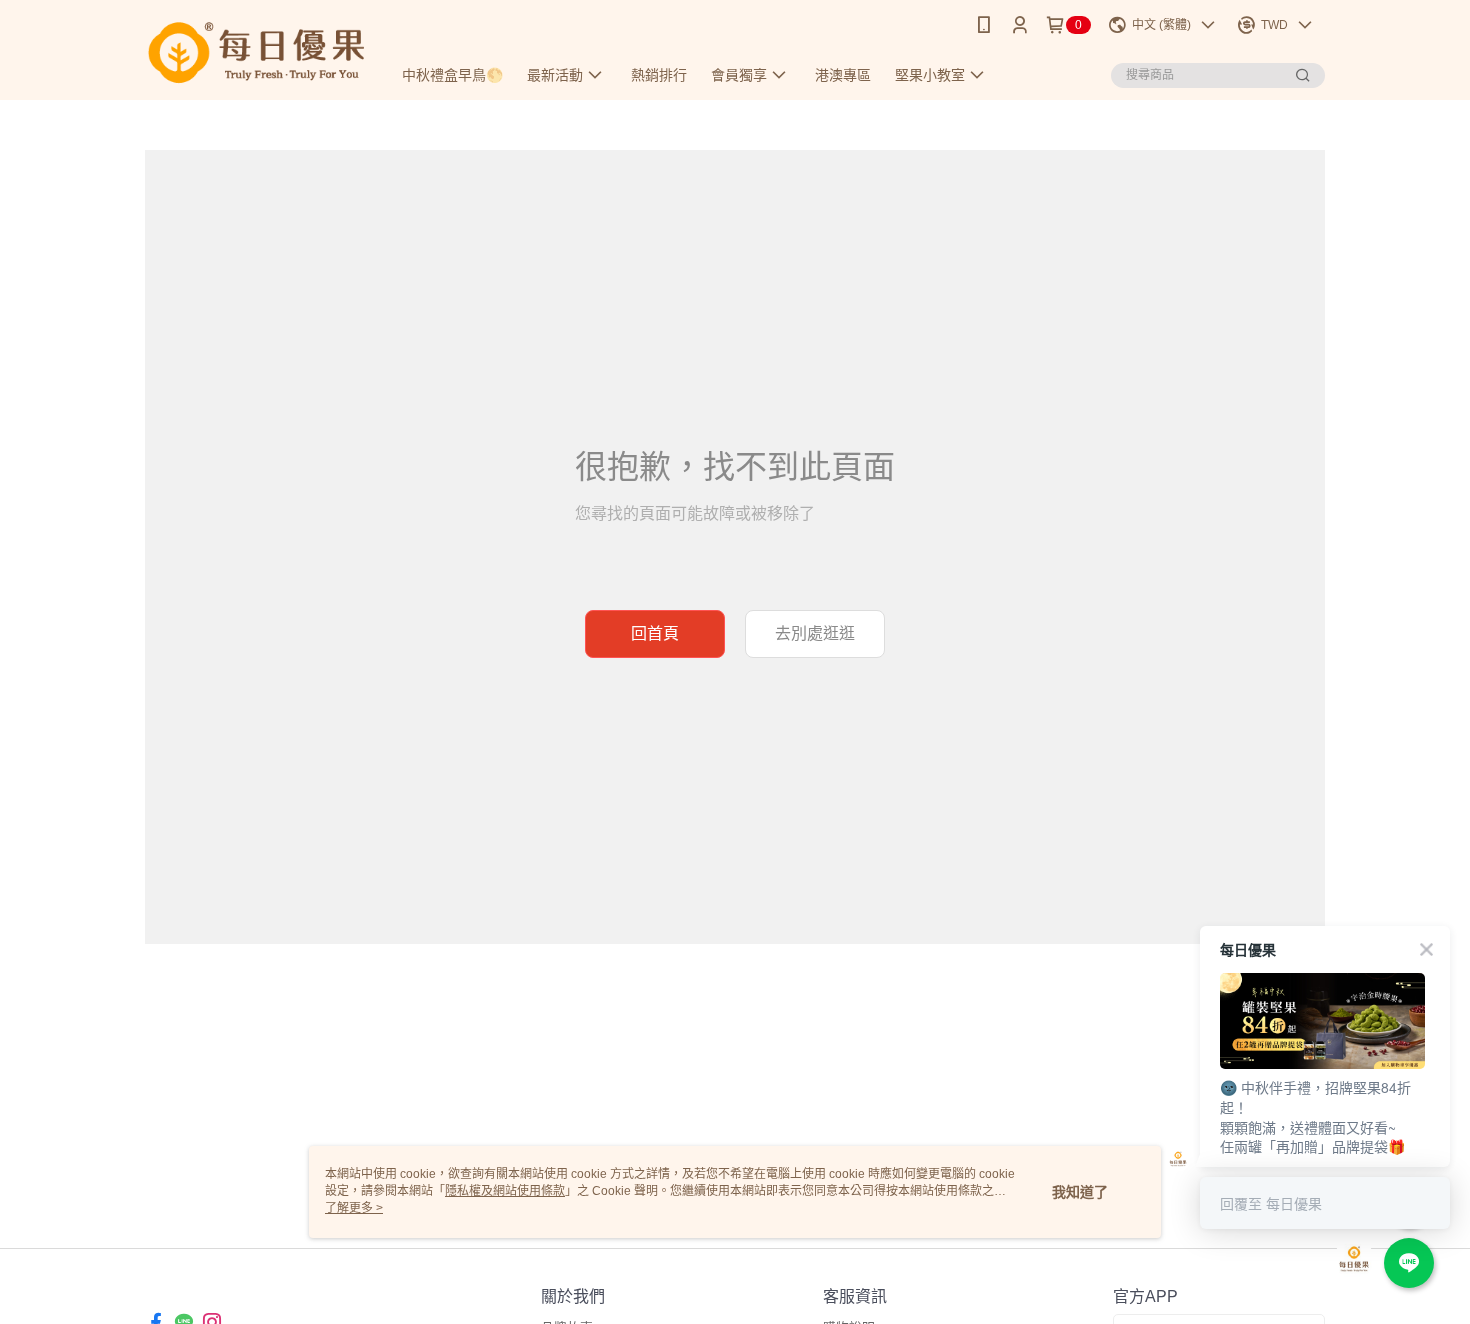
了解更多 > (354, 1208)
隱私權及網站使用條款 (505, 1191)
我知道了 (1080, 1192)
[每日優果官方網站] (256, 52)
